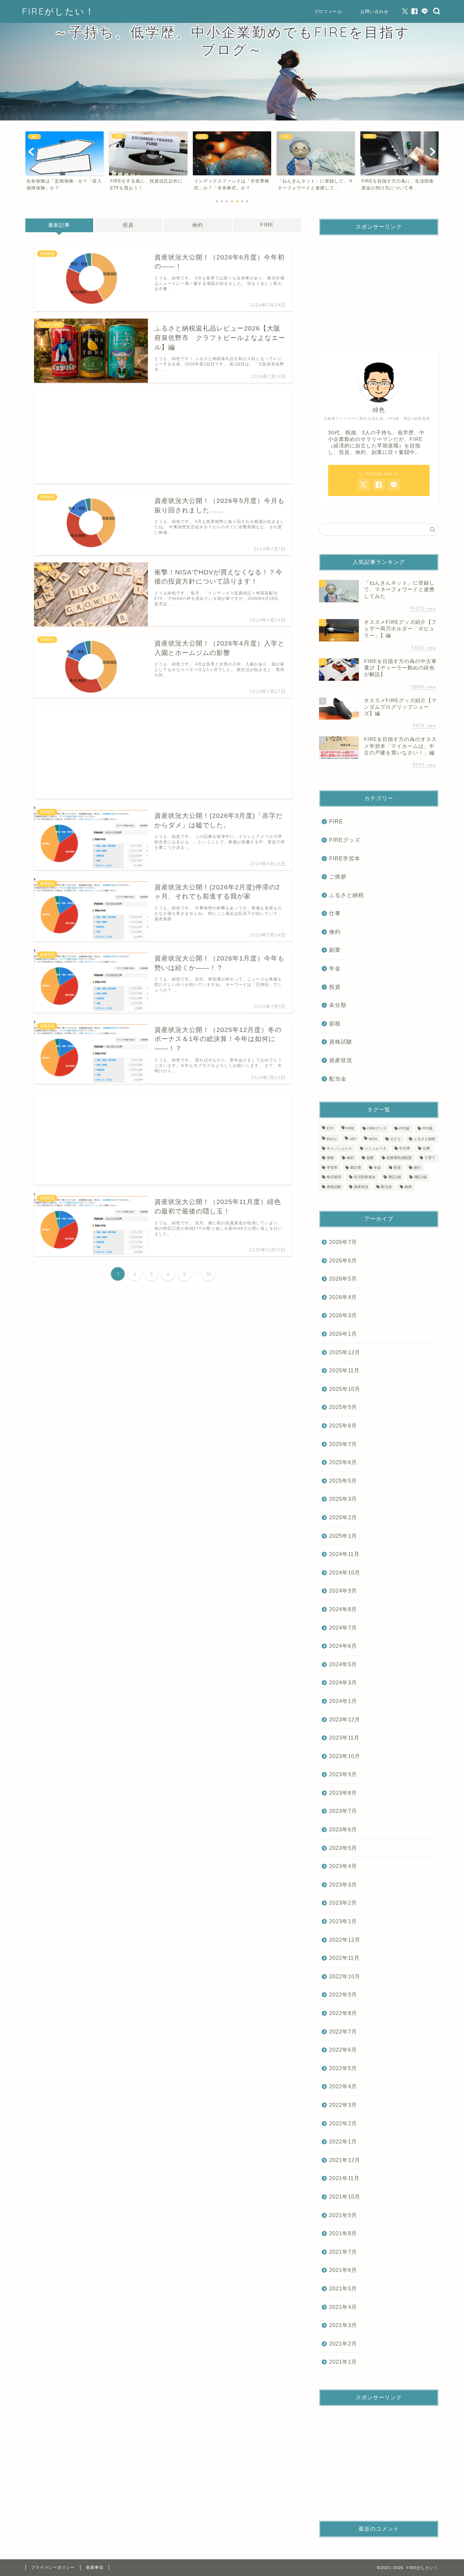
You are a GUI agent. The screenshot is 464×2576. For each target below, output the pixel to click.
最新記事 (59, 225)
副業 (335, 950)
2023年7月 (343, 1811)
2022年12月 (345, 1940)
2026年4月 (343, 1297)
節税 (335, 1023)
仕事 (335, 913)
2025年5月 (343, 1481)
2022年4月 (343, 2086)
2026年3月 (343, 1315)
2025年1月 (343, 1536)
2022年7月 (343, 2032)
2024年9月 (343, 1591)
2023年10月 (345, 1756)
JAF (353, 1139)
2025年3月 (343, 1499)
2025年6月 (343, 1462)
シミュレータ (376, 1148)
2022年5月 (343, 2068)
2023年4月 (343, 1866)
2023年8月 (343, 1793)
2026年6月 (343, 1260)
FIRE (267, 225)
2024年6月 (343, 1646)
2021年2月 (343, 2344)
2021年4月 (343, 2307)
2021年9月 (343, 2215)
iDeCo (332, 1139)
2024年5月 (343, 1664)
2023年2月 (343, 1903)
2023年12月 (345, 1719)
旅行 (417, 1168)
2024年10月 (345, 1572)
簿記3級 (420, 1177)
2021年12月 (345, 2160)
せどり (395, 1139)
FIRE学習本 (345, 858)
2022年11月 (344, 1958)
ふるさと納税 (347, 895)
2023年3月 (343, 1885)
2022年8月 (343, 2013)
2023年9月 (343, 1774)
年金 (335, 968)
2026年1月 (343, 1334)
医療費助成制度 (399, 1158)
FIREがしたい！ (58, 11)
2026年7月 (343, 1242)
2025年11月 (344, 1370)
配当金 (338, 1079)
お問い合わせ (374, 11)
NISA (373, 1139)
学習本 (332, 1168)
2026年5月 (343, 1279)
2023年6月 (343, 1829)
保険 (330, 1158)
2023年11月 (344, 1738)
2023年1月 (343, 1921)
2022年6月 (343, 2050)
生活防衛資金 (365, 1177)
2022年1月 (343, 2141)
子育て (430, 1158)
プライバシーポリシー (53, 2567)
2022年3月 (343, 2105)
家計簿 (356, 1168)
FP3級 (428, 1129)
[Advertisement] (163, 437)
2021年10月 (345, 2197)
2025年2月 (343, 1517)
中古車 (405, 1148)
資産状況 (341, 1060)
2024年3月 (343, 1682)
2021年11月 (344, 2178)
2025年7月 (343, 1444)
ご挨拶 (338, 877)
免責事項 (95, 2567)
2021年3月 (343, 2325)
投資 (128, 225)
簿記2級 (395, 1177)
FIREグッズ (345, 840)
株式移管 (334, 1177)
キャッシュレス (339, 1148)
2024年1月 (343, 1701)
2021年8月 (343, 2233)
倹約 (198, 225)
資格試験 (341, 1042)
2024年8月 (343, 1609)
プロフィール (328, 11)
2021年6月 (343, 2270)
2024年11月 (344, 1554)
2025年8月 (343, 1426)
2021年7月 (343, 2252)
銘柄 (408, 1187)
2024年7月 (343, 1628)
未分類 (338, 1005)
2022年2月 (343, 2123)
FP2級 (404, 1129)
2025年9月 (343, 1407)
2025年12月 (345, 1352)
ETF (330, 1129)
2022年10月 (345, 1976)
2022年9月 (343, 1995)
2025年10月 (345, 1389)
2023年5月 (343, 1848)
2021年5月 (343, 2288)
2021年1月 (343, 2362)
